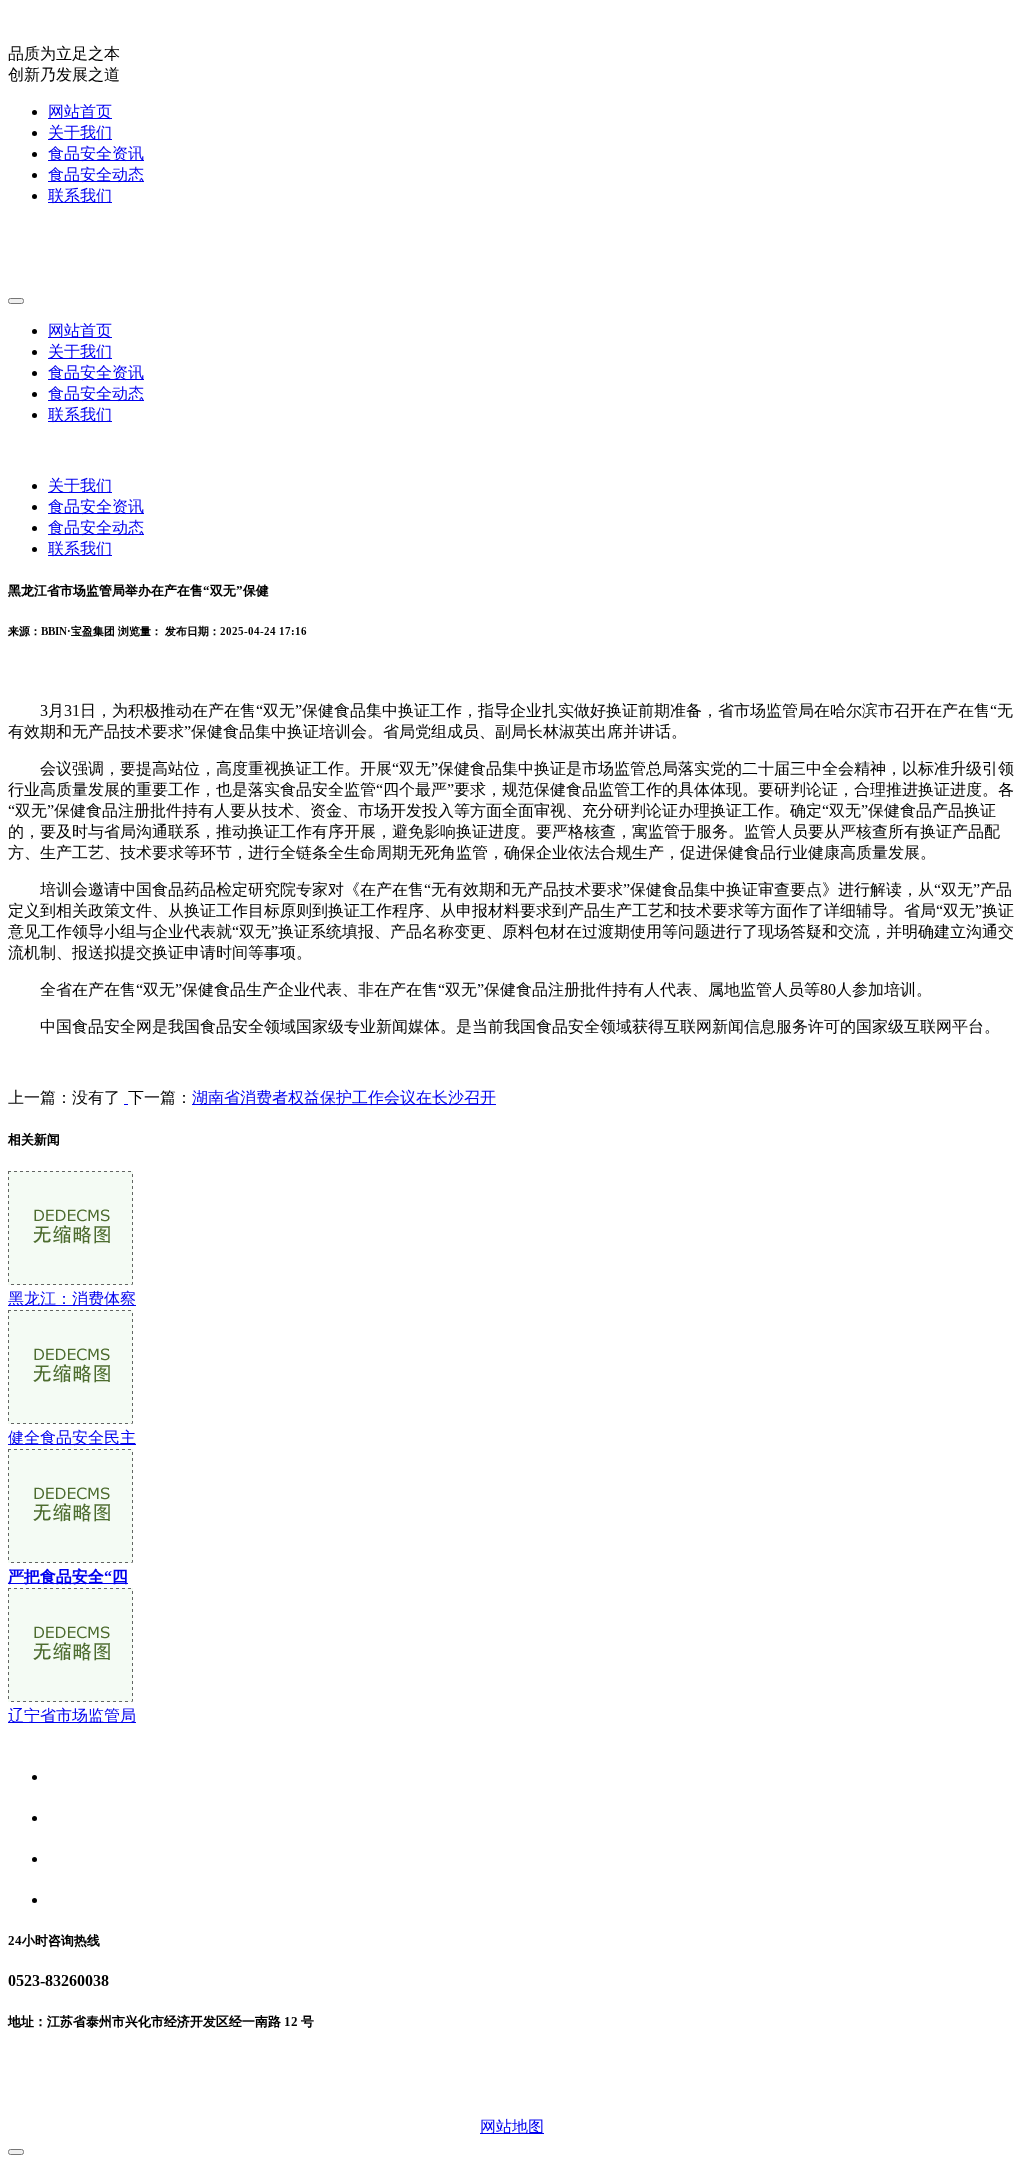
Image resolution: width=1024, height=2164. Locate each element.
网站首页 (80, 111)
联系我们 (80, 195)
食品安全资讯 (96, 153)
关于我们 (80, 132)
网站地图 (512, 2126)
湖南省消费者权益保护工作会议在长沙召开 (344, 1097)
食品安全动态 (96, 174)
